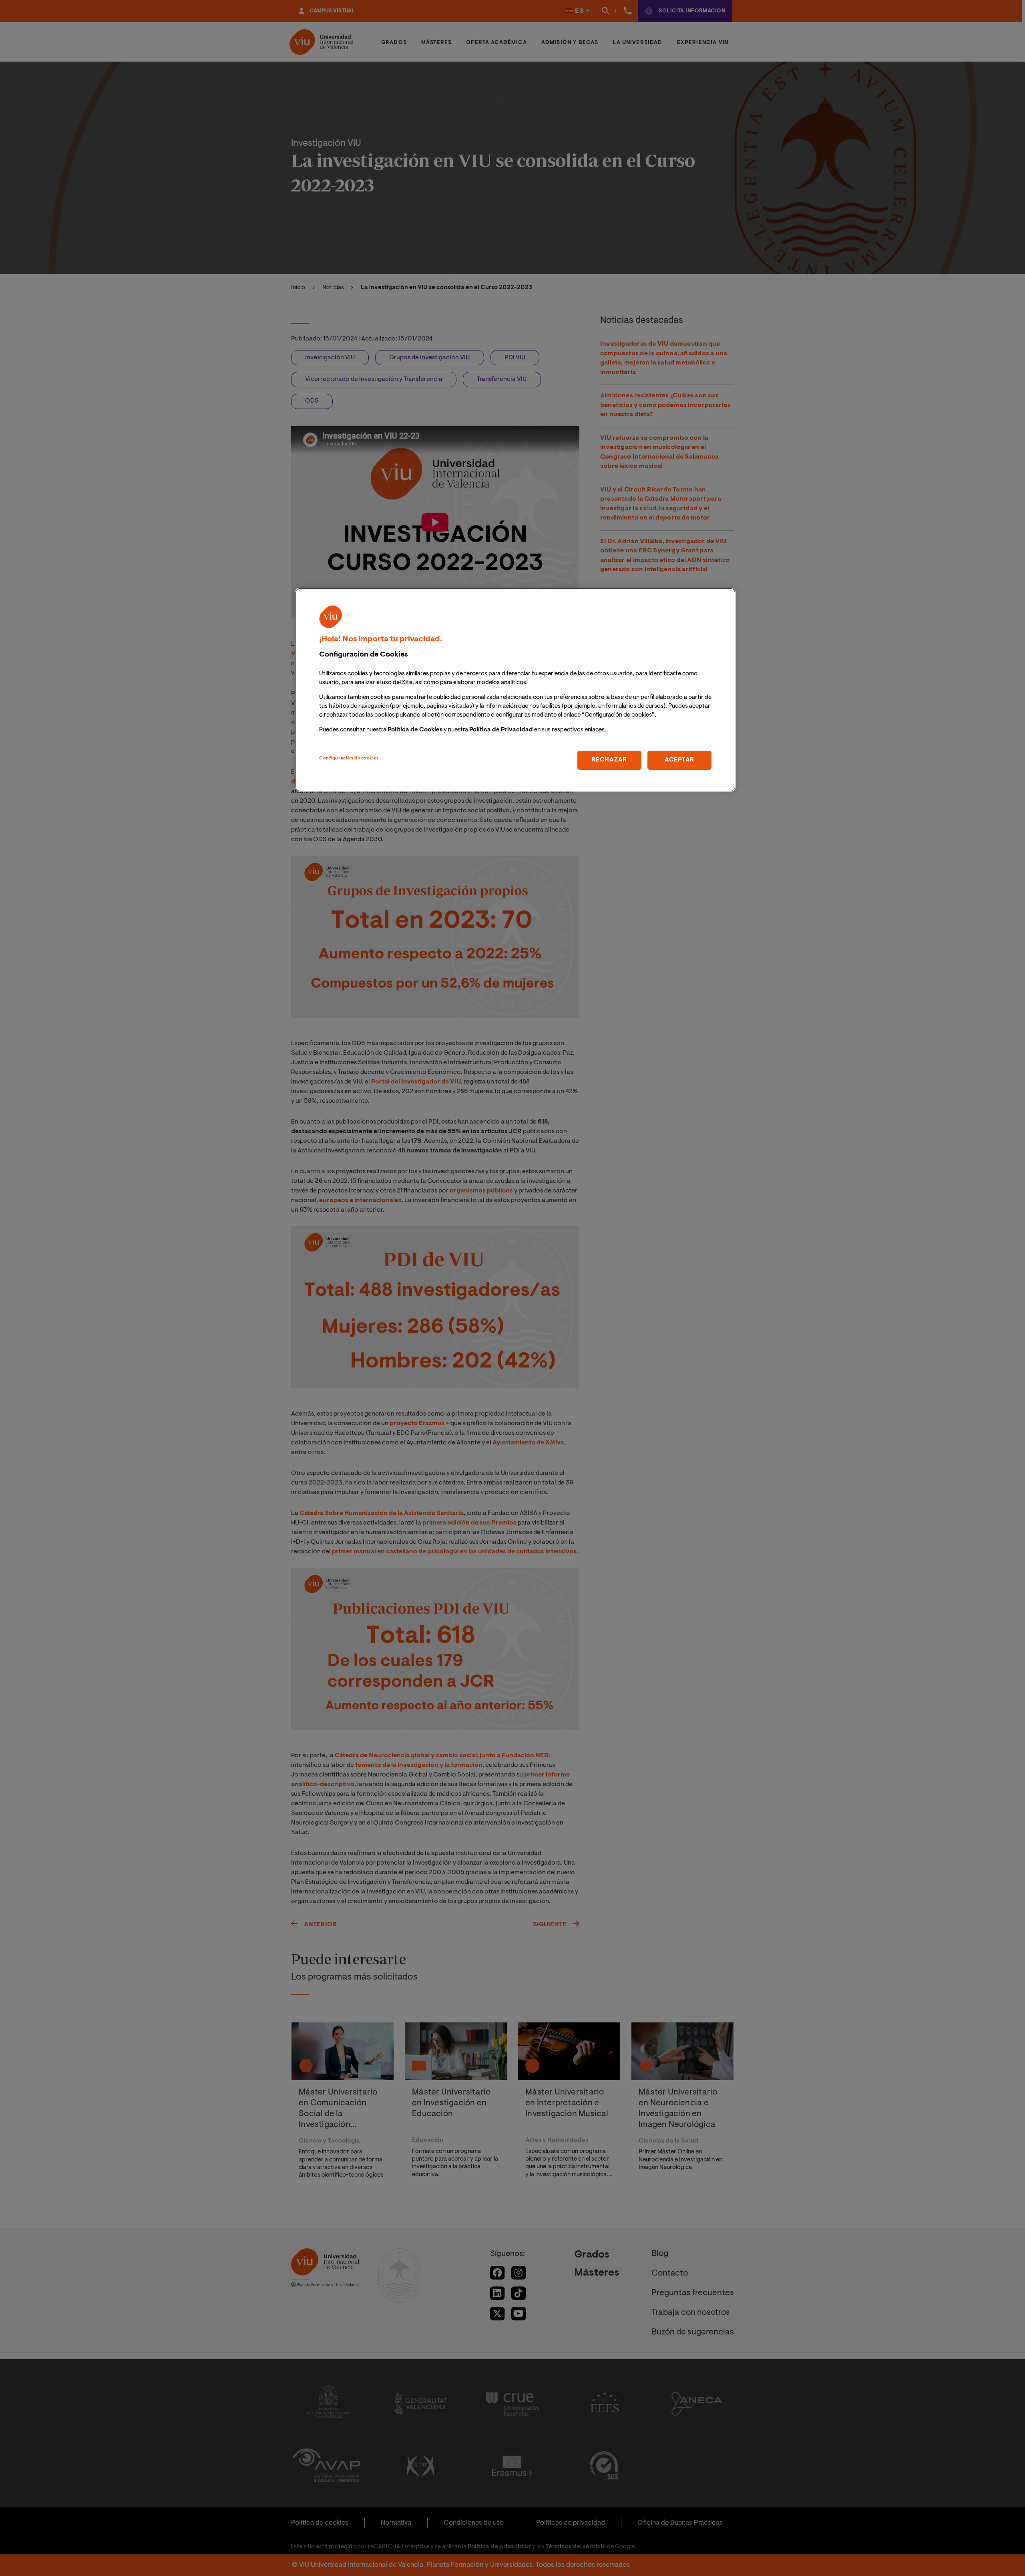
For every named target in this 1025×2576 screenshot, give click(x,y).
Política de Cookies (415, 730)
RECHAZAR (609, 760)
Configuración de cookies (349, 758)
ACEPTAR (679, 760)
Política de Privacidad (501, 730)
